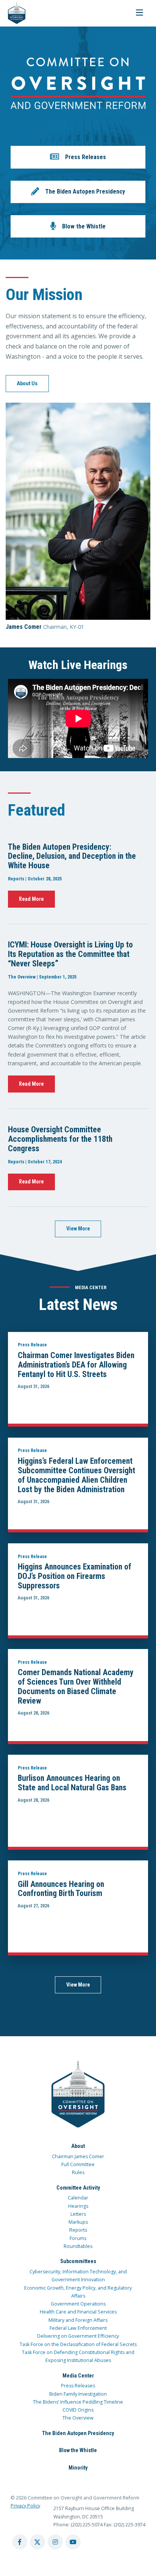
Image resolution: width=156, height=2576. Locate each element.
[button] (78, 157)
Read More (31, 899)
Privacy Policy (25, 2506)
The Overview (78, 2418)
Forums (78, 2238)
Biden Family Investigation (78, 2394)
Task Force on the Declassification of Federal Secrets (78, 2344)
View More (78, 1229)
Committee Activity (78, 2188)
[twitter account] (37, 2542)
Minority (78, 2468)
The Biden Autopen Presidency (78, 2433)
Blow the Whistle (78, 2450)
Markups (78, 2222)
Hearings (78, 2206)
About (78, 2146)
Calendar (78, 2198)
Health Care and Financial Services (78, 2312)
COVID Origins (78, 2410)
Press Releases (78, 2386)
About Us (27, 383)
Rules (78, 2172)
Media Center (78, 2376)
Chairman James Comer (78, 2156)
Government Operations (78, 2304)
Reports (78, 2230)
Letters (78, 2214)
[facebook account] (20, 2542)
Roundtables (78, 2246)
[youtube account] (73, 2542)
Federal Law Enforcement (78, 2328)
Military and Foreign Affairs (78, 2320)
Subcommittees (78, 2261)
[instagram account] (55, 2542)
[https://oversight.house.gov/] (13, 13)
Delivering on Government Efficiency (78, 2336)
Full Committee (78, 2164)
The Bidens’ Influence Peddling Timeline (78, 2402)
